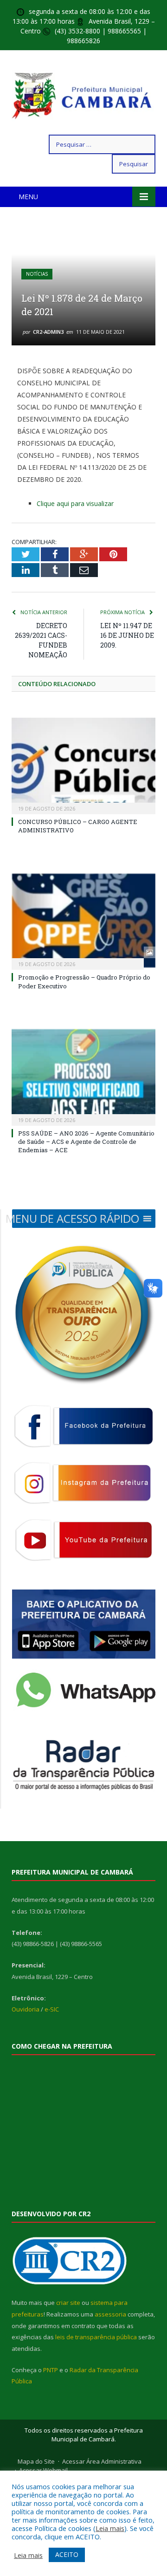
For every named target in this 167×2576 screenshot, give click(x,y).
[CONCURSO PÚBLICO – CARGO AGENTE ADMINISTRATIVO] (83, 765)
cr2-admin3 (48, 332)
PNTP (51, 2370)
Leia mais (110, 2528)
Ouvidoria (26, 2009)
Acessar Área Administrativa (102, 2461)
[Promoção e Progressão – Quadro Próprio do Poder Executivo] (83, 921)
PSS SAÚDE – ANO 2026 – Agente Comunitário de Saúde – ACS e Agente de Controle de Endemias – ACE (86, 1142)
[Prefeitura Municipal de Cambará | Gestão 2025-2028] (83, 94)
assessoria (110, 2314)
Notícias (37, 274)
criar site (68, 2303)
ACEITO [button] (67, 2554)
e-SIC (52, 2009)
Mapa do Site (36, 2461)
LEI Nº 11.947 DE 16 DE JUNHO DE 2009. (127, 635)
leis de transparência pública (96, 2337)
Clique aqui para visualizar (75, 503)
